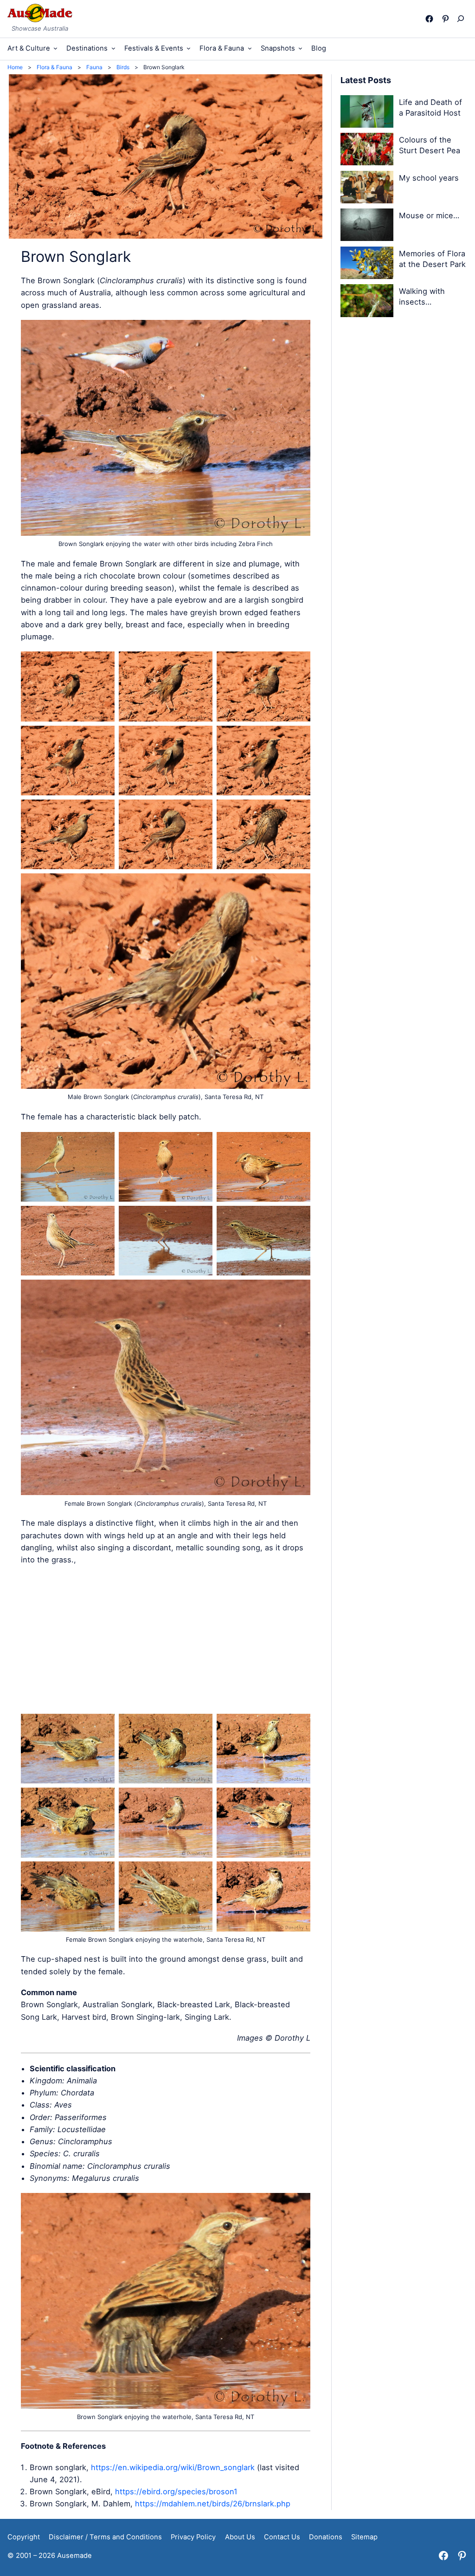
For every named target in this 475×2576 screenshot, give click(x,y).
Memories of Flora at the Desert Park (432, 259)
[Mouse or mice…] (367, 226)
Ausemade (74, 2556)
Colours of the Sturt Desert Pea (430, 145)
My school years (429, 178)
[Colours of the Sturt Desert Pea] (367, 151)
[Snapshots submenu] (300, 48)
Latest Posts (366, 80)
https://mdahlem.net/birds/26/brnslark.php (213, 2504)
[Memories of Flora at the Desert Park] (367, 264)
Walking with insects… (422, 296)
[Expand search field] (463, 19)
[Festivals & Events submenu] (189, 48)
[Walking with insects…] (367, 302)
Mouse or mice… (429, 215)
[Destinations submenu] (113, 48)
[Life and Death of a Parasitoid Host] (367, 113)
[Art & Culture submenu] (55, 48)
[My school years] (367, 189)
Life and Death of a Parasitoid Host (430, 107)
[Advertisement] (166, 1639)
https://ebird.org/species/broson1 (176, 2491)
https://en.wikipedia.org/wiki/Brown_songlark (173, 2467)
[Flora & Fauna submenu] (250, 48)
